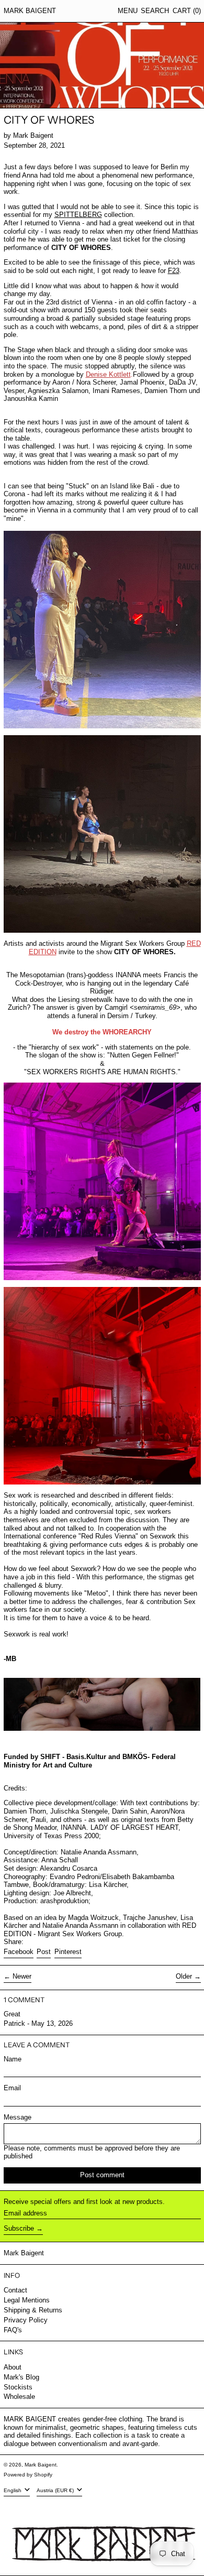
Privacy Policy (26, 2320)
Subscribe (19, 2228)
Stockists (18, 2387)
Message (18, 2117)
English (13, 2490)
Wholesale (19, 2397)
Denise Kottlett (108, 374)
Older (184, 1976)
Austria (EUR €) (56, 2490)
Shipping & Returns (33, 2310)
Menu (128, 11)
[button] (155, 11)
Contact (15, 2290)
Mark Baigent (30, 11)
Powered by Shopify (28, 2475)
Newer (22, 1976)
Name (13, 2059)
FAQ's (13, 2330)
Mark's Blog (21, 2377)
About (13, 2367)
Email (12, 2088)
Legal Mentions (27, 2300)
